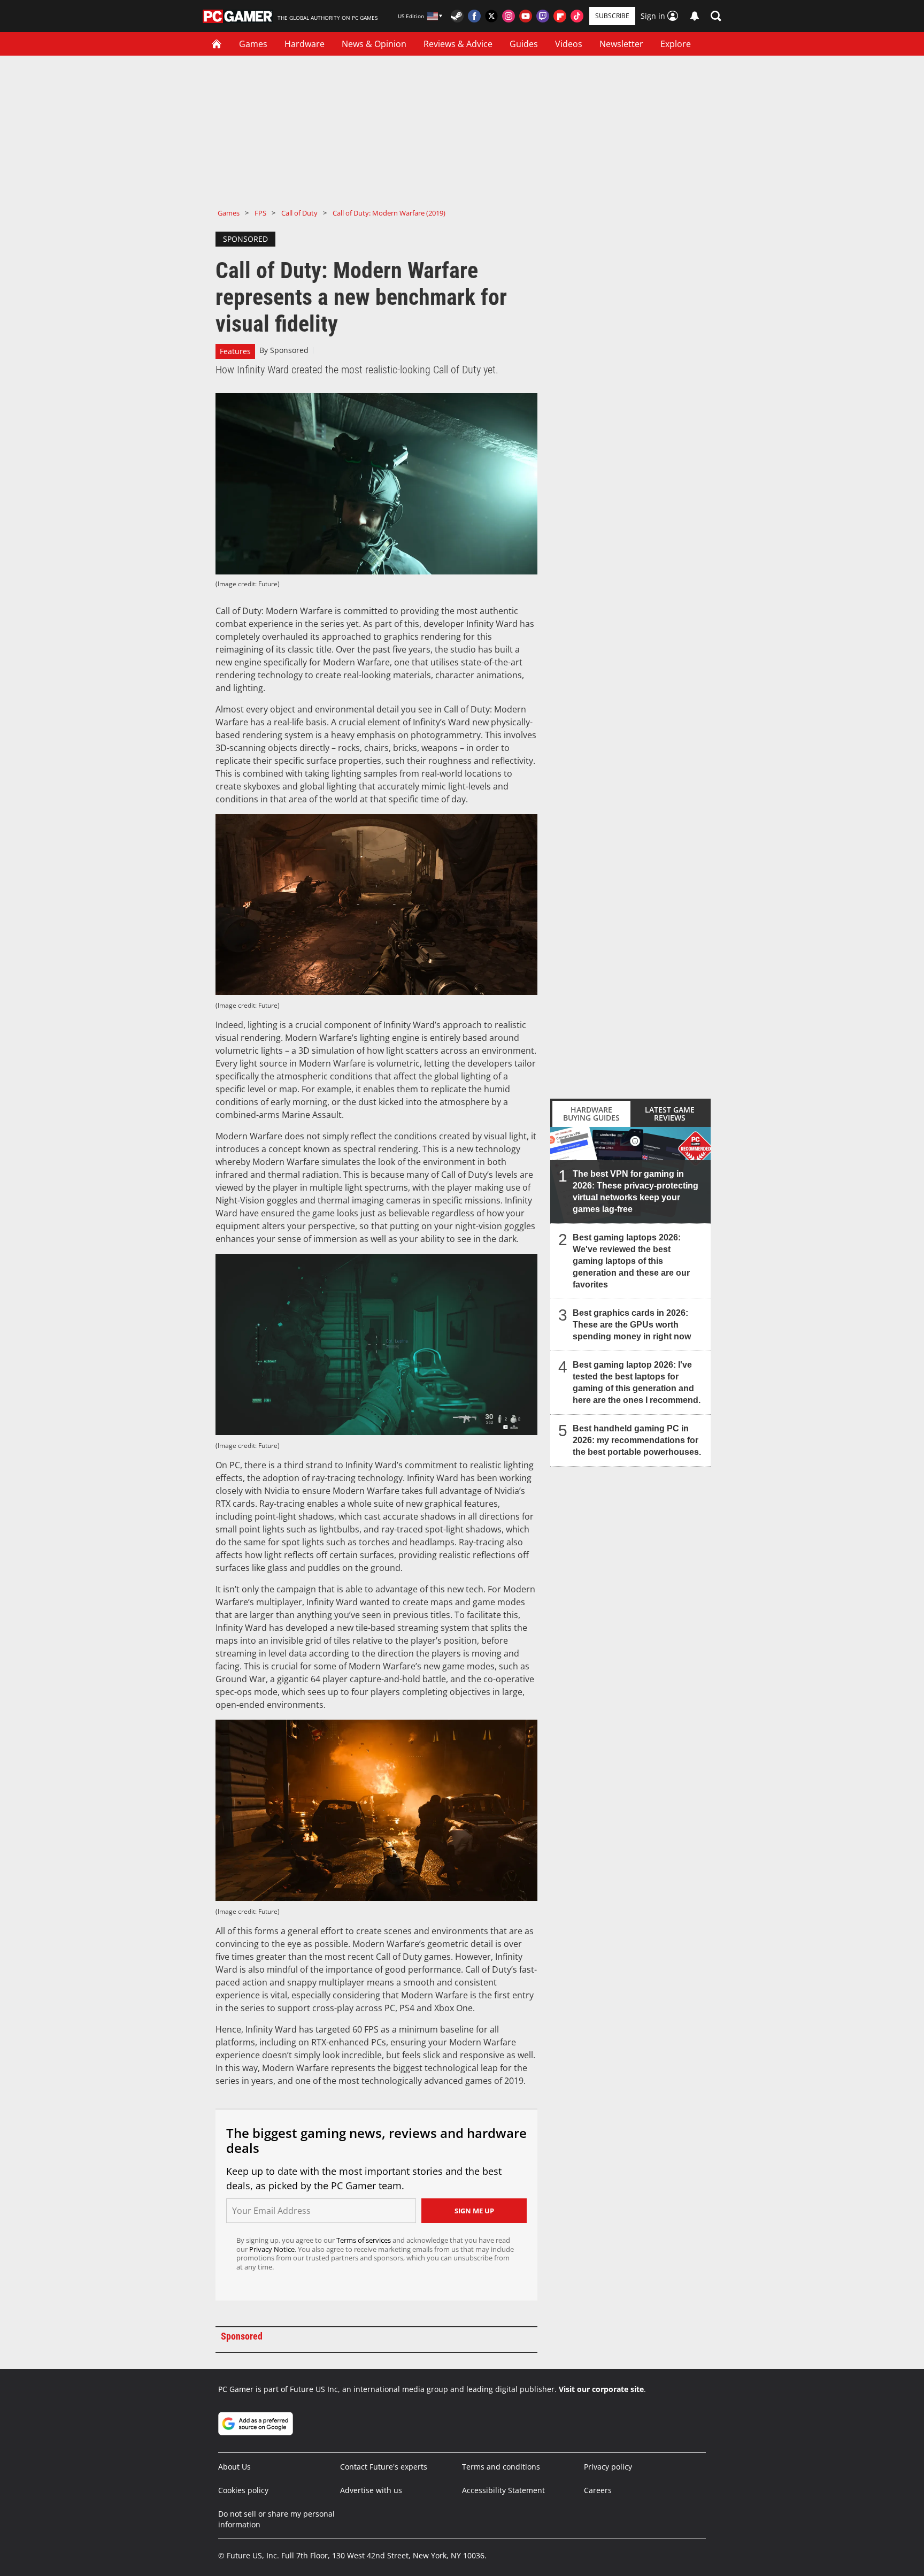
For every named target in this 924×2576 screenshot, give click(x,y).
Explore (676, 44)
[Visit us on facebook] (474, 16)
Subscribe (612, 16)
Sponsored (289, 350)
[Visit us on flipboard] (560, 16)
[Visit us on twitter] (491, 16)
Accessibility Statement (503, 2490)
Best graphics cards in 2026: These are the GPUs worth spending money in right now (632, 1325)
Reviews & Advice (458, 44)
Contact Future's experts (384, 2467)
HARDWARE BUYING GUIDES (591, 1114)
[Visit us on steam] (457, 16)
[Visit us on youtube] (526, 16)
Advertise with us (371, 2490)
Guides (524, 44)
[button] (716, 16)
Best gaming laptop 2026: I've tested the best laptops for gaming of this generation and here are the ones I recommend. (637, 1382)
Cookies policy (243, 2490)
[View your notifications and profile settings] (695, 16)
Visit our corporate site (601, 2389)
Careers (598, 2490)
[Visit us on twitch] (543, 16)
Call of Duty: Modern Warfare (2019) (389, 213)
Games (253, 44)
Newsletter (621, 44)
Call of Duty (299, 213)
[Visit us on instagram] (509, 16)
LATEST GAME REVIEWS (670, 1114)
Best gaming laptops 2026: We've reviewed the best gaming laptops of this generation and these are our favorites (631, 1261)
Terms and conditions (501, 2467)
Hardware (305, 44)
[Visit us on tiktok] (577, 16)
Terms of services (364, 2240)
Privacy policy (608, 2467)
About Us (234, 2467)
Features (235, 351)
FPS (260, 213)
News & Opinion (374, 44)
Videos (569, 44)
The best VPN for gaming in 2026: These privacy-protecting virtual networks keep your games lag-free (636, 1191)
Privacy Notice (272, 2249)
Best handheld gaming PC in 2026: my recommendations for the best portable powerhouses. (637, 1440)
